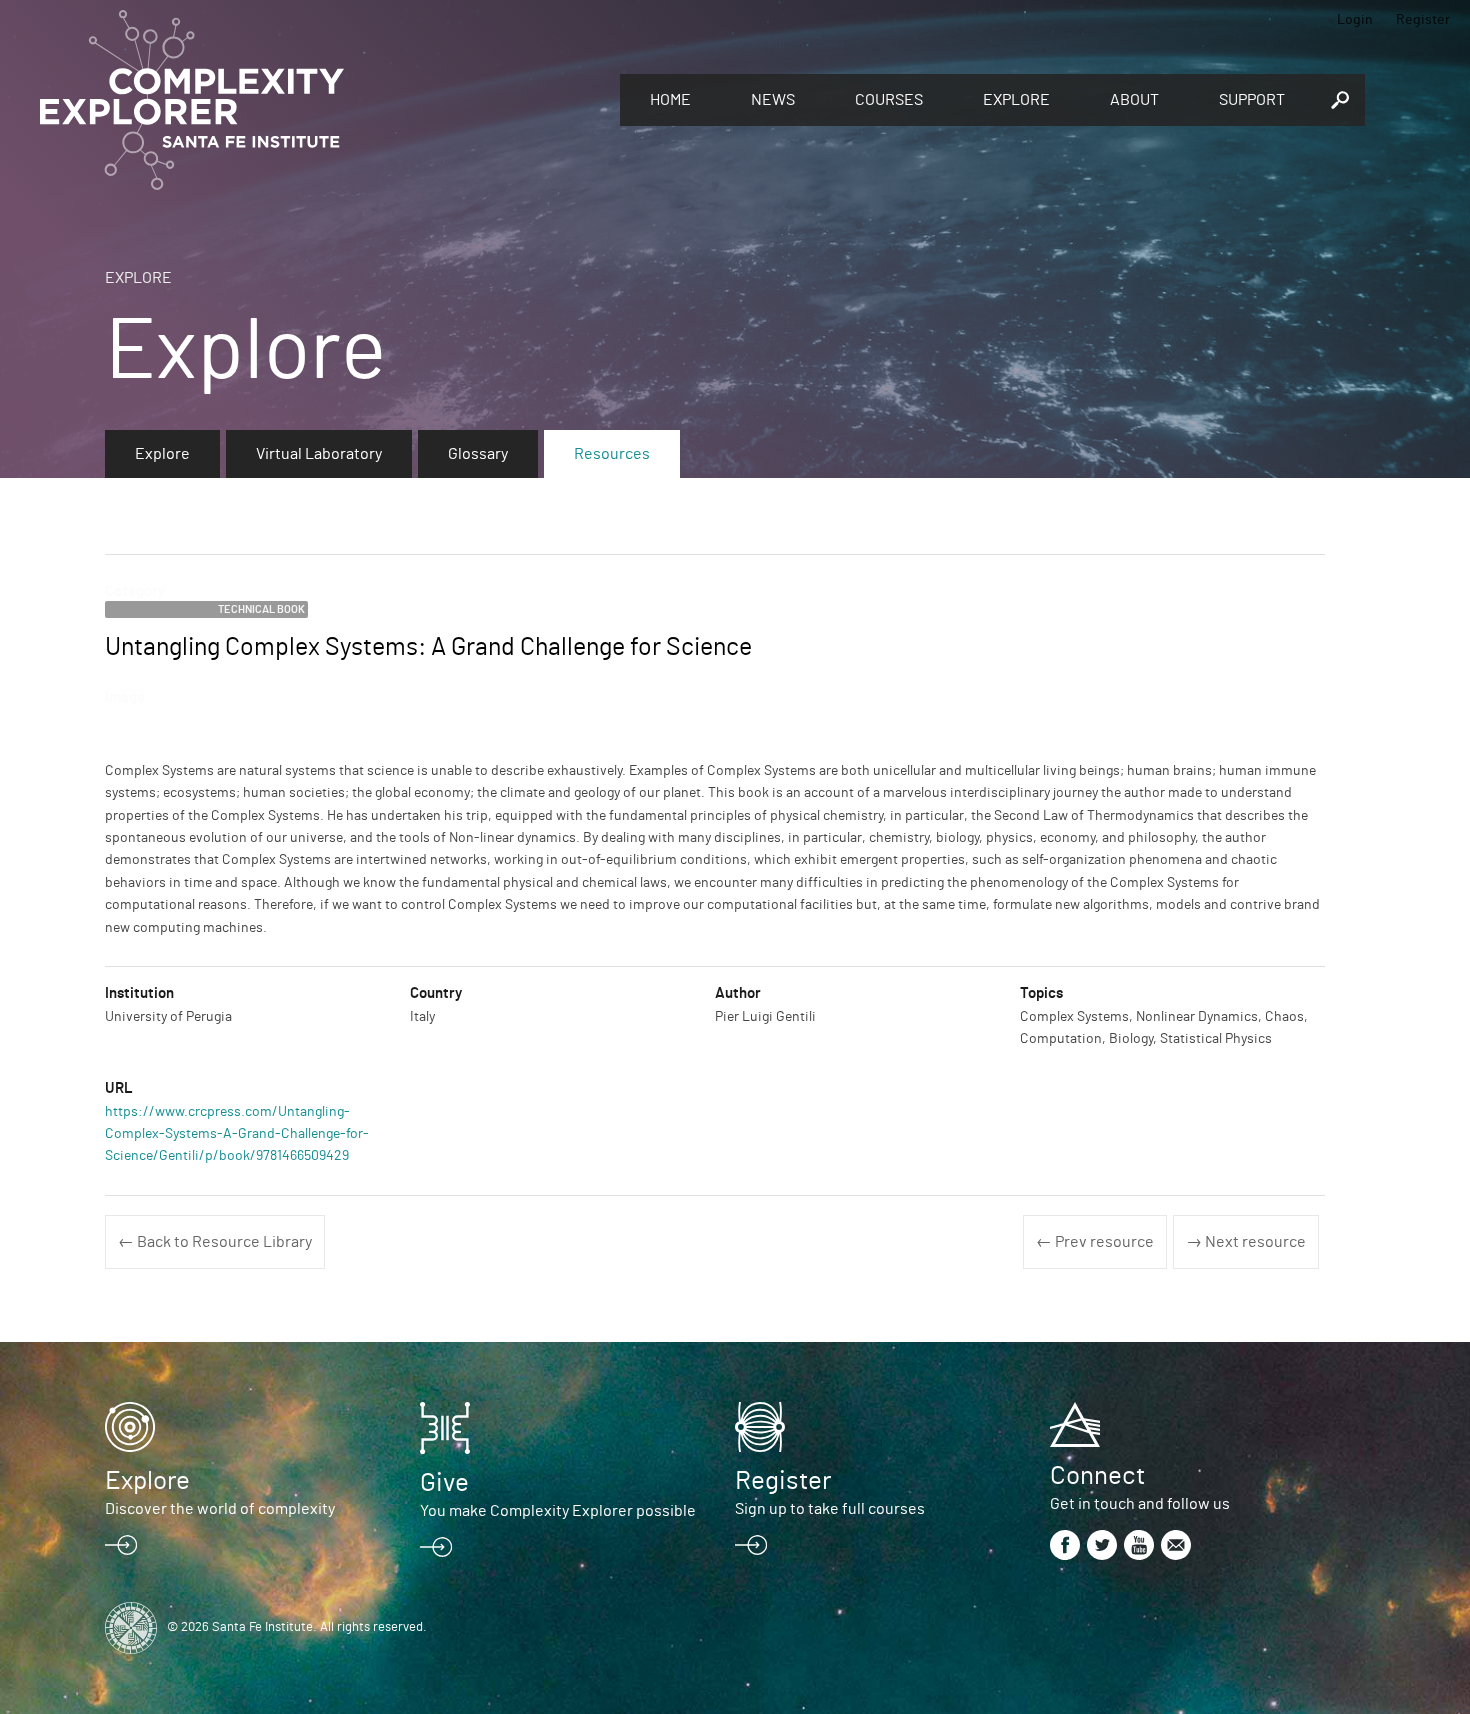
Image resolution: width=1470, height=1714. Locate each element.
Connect (1097, 1476)
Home (670, 100)
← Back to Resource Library (215, 1242)
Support (1252, 100)
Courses (889, 100)
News (773, 100)
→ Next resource (1246, 1242)
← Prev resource (1095, 1242)
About (1134, 100)
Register (1423, 20)
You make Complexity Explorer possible (558, 1511)
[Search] (1340, 100)
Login (1355, 20)
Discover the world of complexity (220, 1509)
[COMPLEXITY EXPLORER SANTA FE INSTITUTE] (320, 100)
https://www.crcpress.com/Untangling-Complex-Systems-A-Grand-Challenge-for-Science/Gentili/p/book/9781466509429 (237, 1134)
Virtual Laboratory (319, 454)
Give (444, 1483)
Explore (1016, 100)
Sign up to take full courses (830, 1509)
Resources (612, 454)
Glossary (478, 454)
